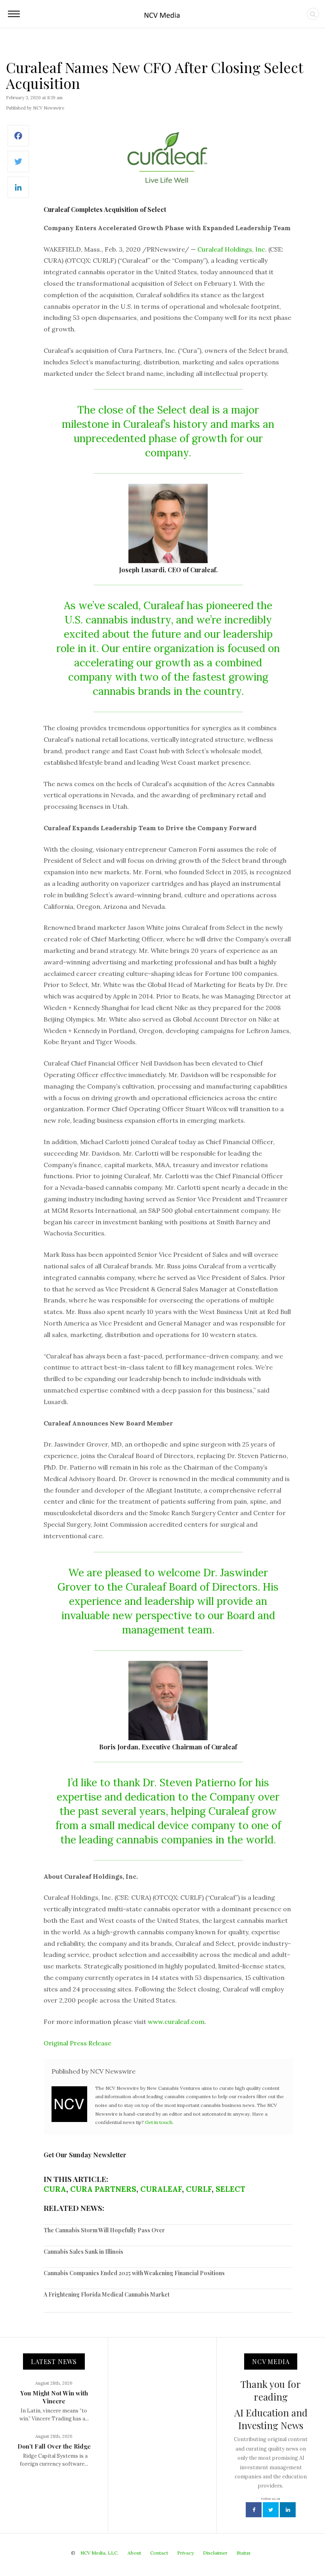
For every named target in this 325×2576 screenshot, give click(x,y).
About (134, 2553)
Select (230, 2189)
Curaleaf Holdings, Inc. (232, 249)
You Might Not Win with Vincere (54, 2397)
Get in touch (159, 2122)
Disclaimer (215, 2553)
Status (244, 2553)
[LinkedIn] (18, 191)
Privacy (185, 2553)
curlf (199, 2189)
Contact (159, 2553)
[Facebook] (18, 140)
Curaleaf (161, 2189)
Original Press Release (77, 2043)
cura (55, 2189)
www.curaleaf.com (176, 2022)
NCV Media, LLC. (99, 2553)
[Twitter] (18, 166)
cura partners (103, 2189)
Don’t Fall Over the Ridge (54, 2446)
